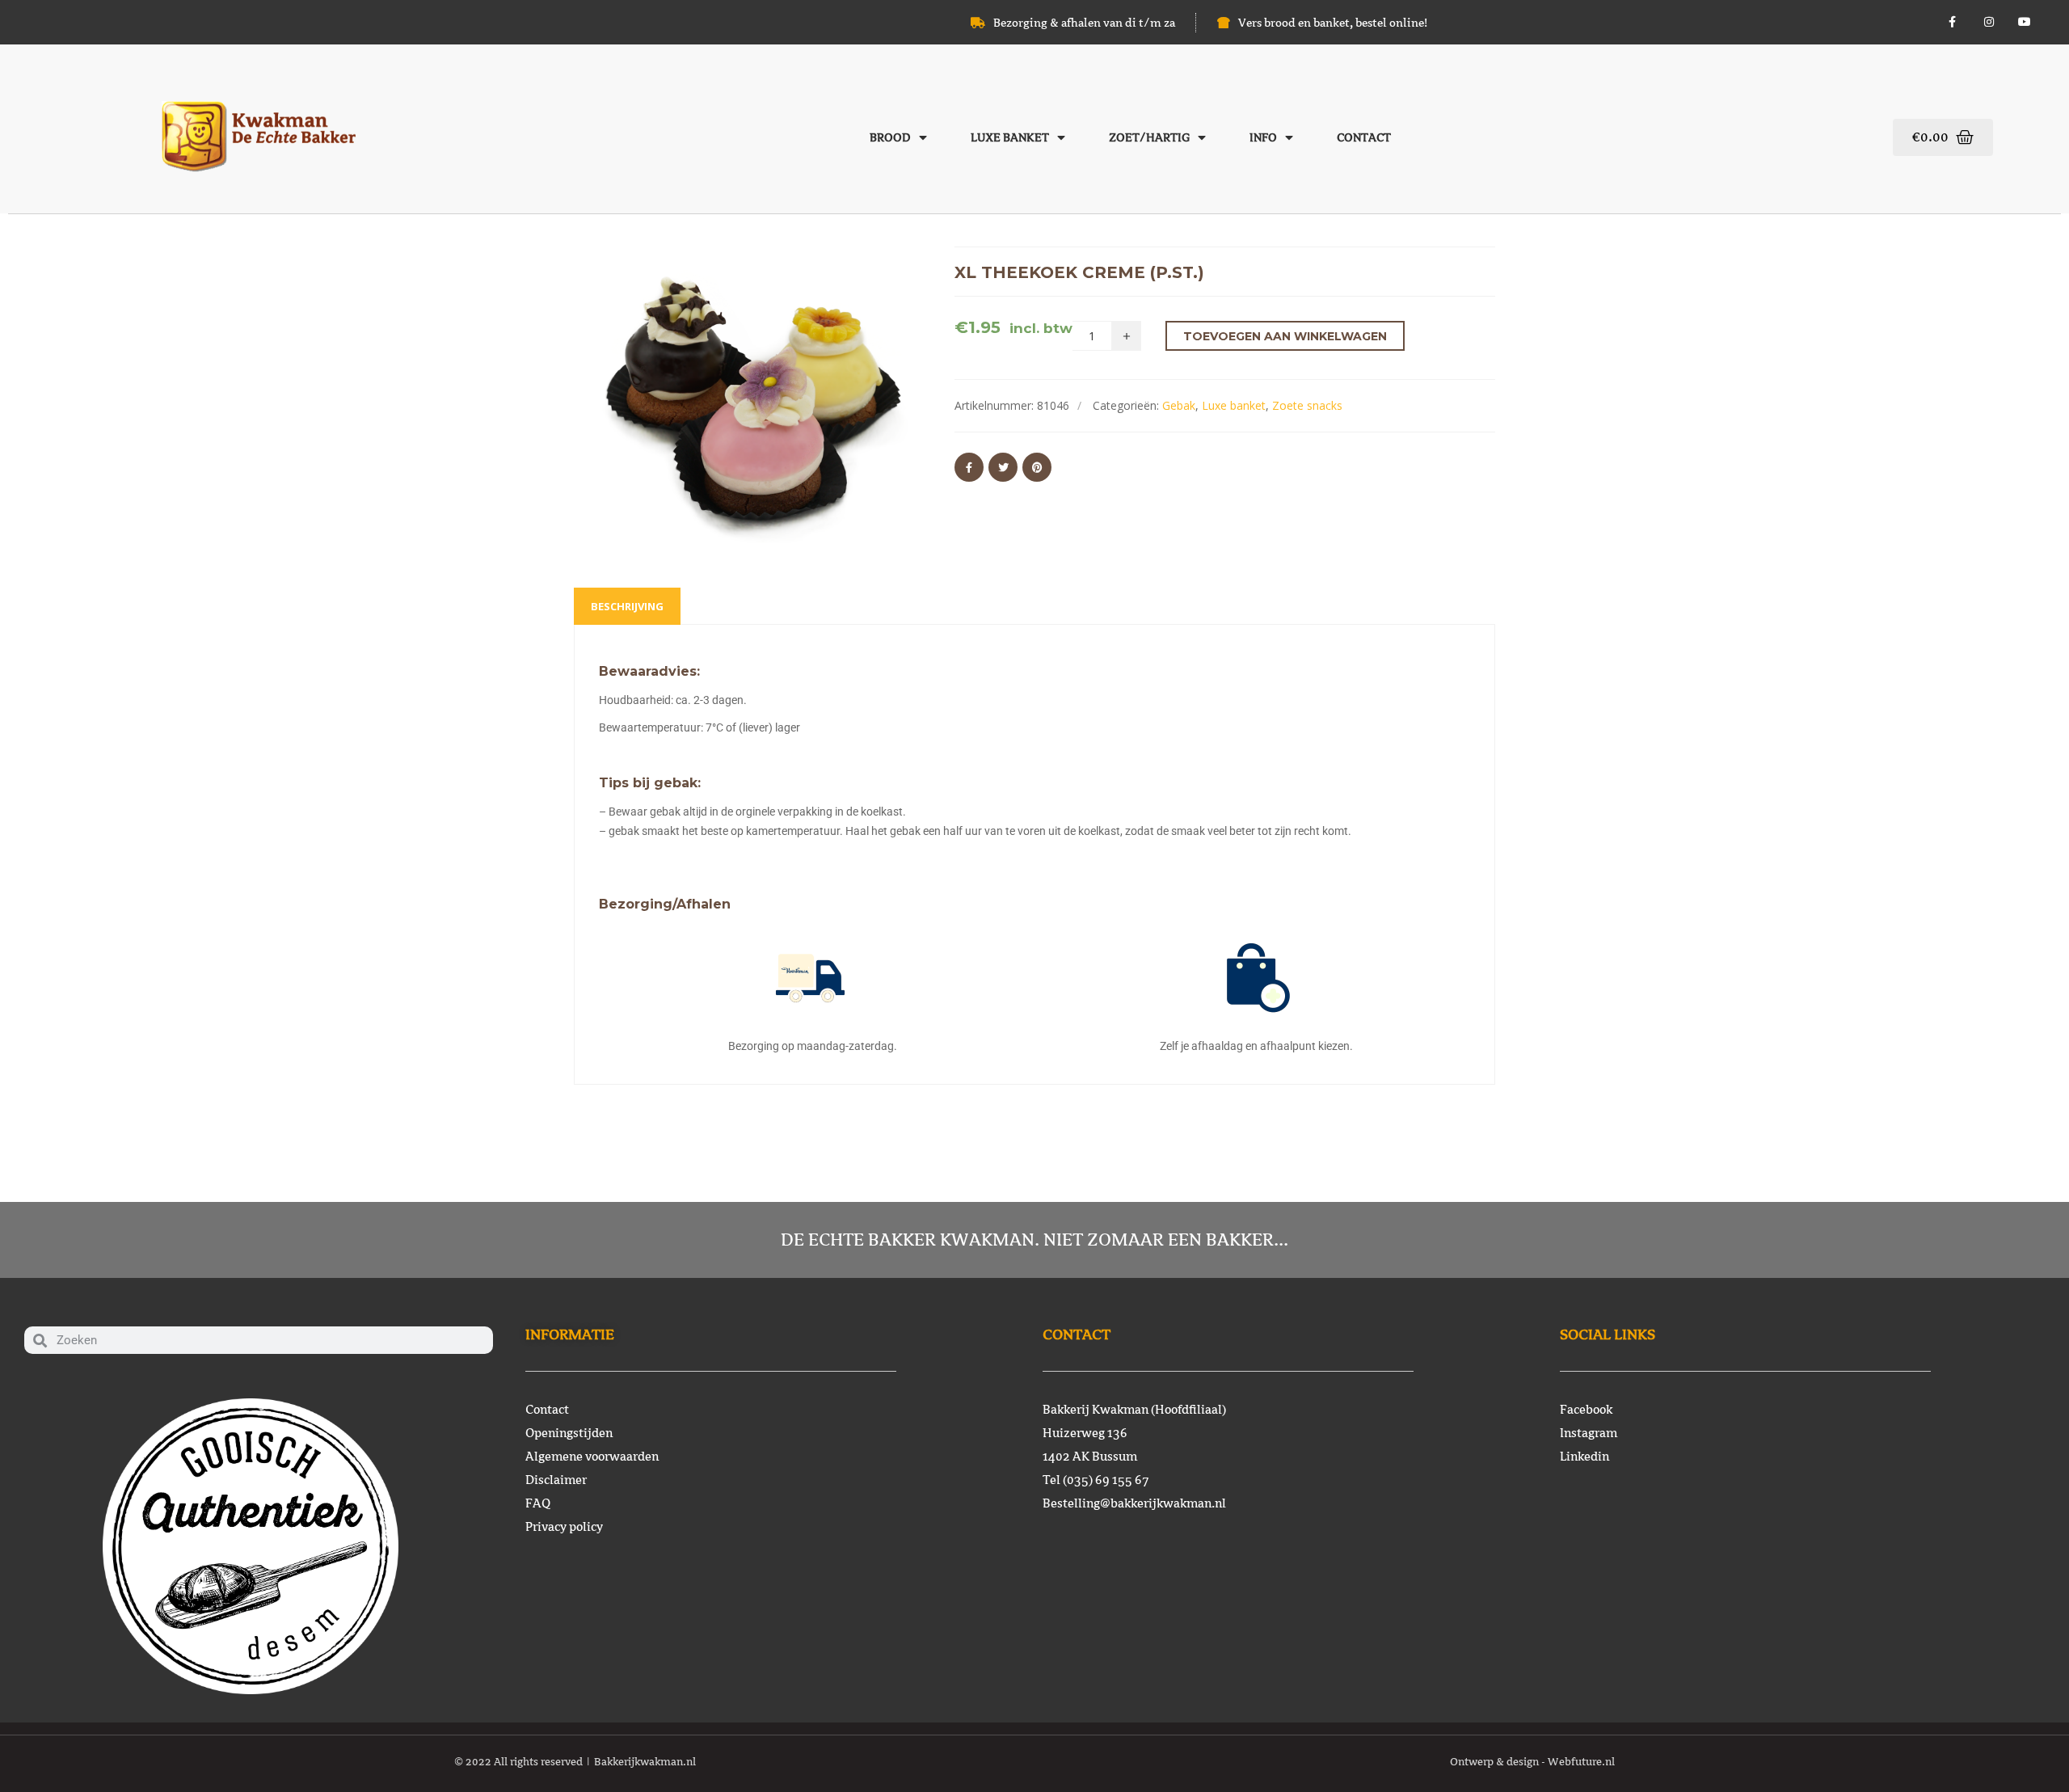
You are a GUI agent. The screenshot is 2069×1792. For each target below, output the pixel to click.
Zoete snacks (1307, 405)
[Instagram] (1989, 22)
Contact (1364, 137)
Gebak (1179, 405)
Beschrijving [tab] (627, 606)
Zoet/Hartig (1149, 137)
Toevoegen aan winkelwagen (1285, 336)
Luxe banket (1010, 137)
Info (1263, 137)
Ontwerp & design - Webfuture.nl (1532, 1762)
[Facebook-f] (1952, 22)
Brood (890, 137)
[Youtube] (2025, 22)
